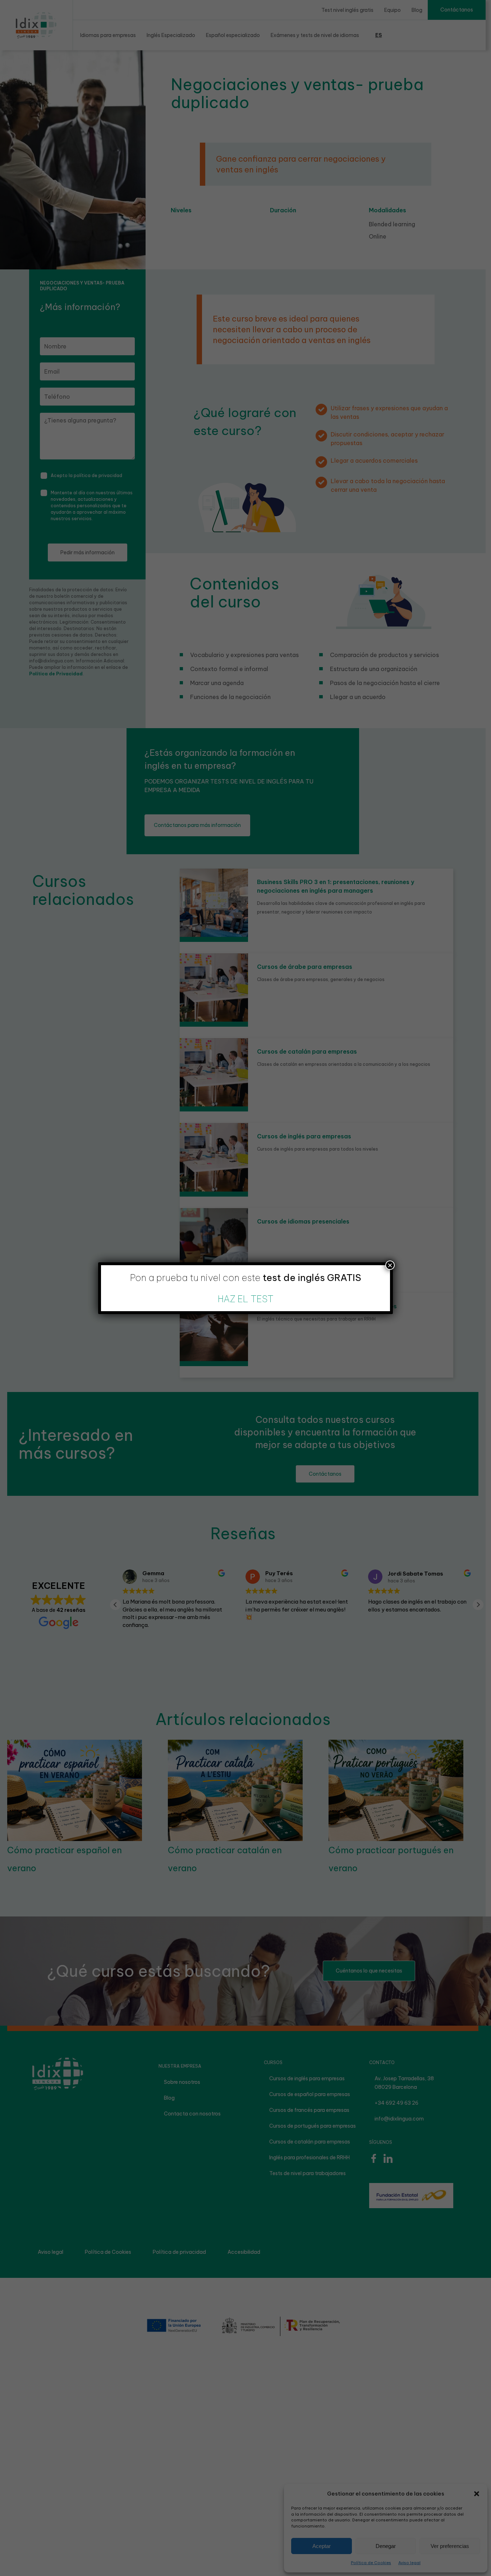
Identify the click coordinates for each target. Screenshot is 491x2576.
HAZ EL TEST (246, 1299)
